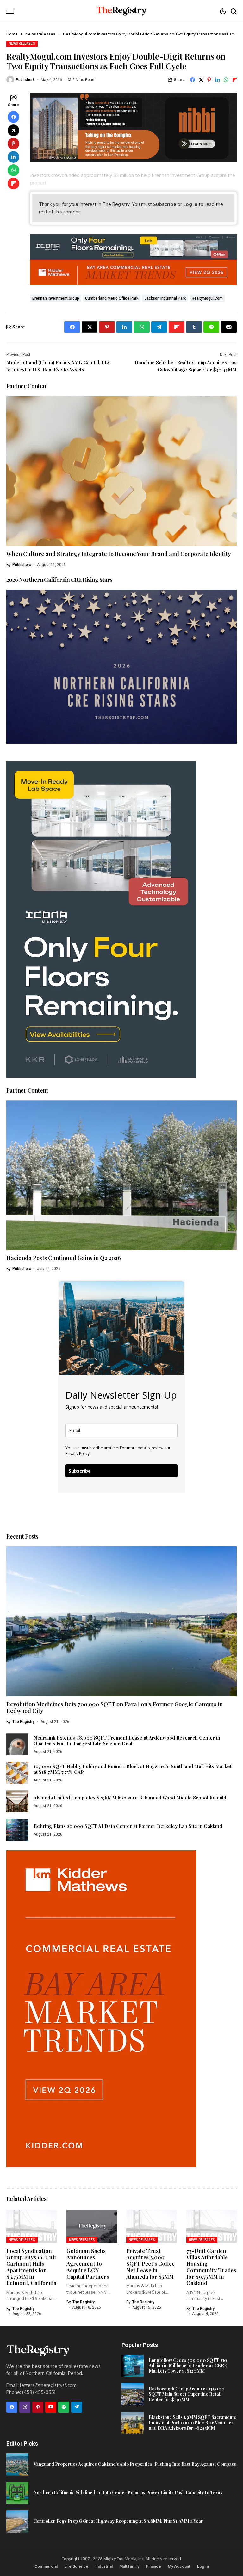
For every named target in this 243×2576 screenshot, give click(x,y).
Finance (154, 2566)
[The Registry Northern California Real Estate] (121, 11)
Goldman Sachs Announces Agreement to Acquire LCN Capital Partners (88, 2264)
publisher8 (25, 80)
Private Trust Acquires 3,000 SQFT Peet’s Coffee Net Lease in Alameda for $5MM (150, 2264)
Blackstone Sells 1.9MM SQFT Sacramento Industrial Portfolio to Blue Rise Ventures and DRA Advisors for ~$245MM (193, 2423)
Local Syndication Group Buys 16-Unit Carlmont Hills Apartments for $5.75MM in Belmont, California (31, 2267)
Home (12, 34)
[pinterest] (38, 2407)
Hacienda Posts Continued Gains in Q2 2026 (64, 1258)
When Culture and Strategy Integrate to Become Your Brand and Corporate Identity (119, 554)
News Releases (40, 34)
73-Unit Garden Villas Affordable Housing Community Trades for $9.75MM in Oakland (211, 2267)
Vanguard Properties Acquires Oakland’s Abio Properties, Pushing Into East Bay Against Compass (135, 2464)
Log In (190, 204)
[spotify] (64, 2407)
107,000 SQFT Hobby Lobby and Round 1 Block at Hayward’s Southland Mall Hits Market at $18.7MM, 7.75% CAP (133, 1769)
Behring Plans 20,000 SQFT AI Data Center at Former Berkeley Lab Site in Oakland (128, 1826)
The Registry (23, 1722)
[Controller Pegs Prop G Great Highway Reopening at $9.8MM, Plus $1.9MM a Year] (17, 2522)
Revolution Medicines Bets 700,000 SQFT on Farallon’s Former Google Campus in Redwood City (115, 1708)
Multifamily (129, 2566)
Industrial (104, 2566)
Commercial (46, 2566)
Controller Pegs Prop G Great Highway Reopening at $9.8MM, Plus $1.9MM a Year (118, 2521)
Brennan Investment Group (56, 298)
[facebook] (12, 2407)
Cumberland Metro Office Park (112, 298)
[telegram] (77, 2407)
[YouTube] (51, 2407)
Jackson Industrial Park (165, 298)
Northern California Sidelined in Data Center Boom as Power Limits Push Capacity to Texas (128, 2493)
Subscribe (165, 204)
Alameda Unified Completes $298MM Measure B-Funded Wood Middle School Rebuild (130, 1798)
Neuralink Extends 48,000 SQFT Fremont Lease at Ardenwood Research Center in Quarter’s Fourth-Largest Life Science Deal (127, 1741)
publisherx (22, 565)
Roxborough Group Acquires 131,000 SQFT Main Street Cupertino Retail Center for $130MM (187, 2394)
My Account (179, 2566)
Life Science (76, 2566)
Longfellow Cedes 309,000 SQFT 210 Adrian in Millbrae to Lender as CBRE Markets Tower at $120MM (188, 2366)
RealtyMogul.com (207, 298)
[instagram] (25, 2407)
